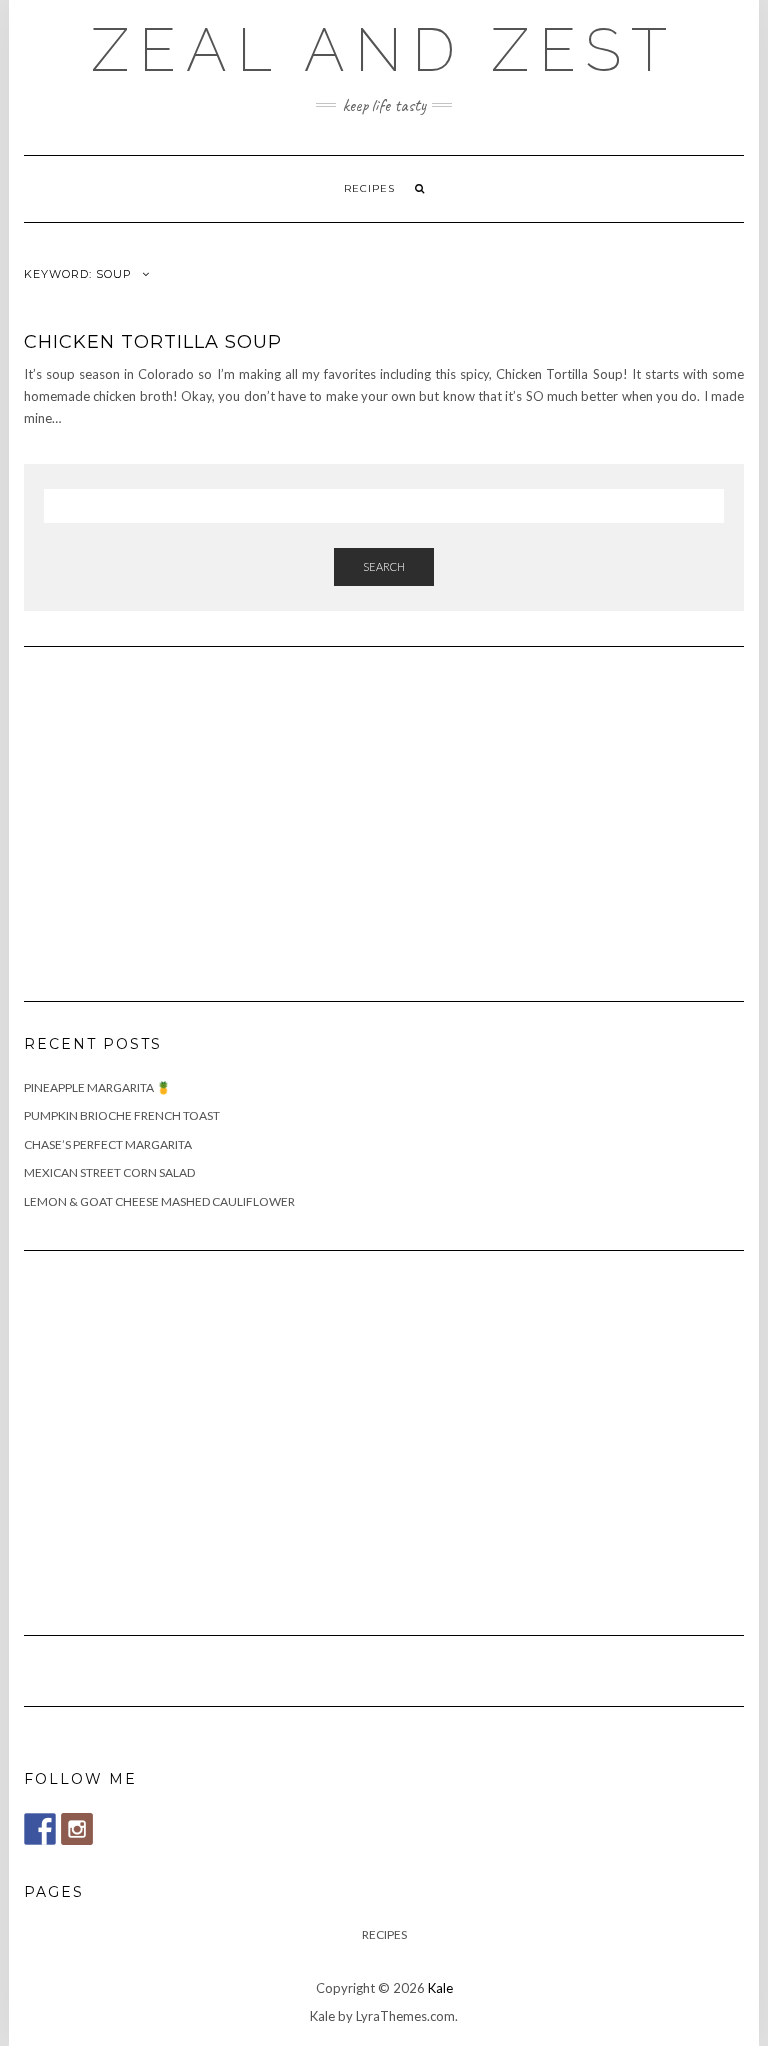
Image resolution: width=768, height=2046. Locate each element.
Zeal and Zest (384, 50)
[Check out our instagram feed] (77, 1829)
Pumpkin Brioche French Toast (122, 1115)
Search (384, 566)
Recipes (369, 188)
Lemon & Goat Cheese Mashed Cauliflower (159, 1201)
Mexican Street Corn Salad (109, 1172)
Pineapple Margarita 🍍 (97, 1087)
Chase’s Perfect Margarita (108, 1144)
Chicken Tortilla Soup (153, 342)
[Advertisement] (174, 812)
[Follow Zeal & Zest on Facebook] (40, 1829)
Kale (440, 1988)
